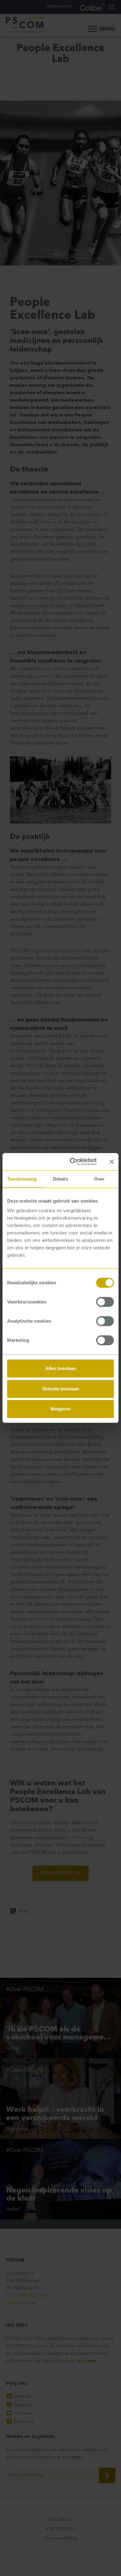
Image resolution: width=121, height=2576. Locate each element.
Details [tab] (61, 1179)
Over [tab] (99, 1179)
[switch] (105, 1302)
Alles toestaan (61, 1368)
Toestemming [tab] (22, 1179)
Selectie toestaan (61, 1389)
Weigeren (60, 1409)
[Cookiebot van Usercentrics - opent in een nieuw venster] (72, 1162)
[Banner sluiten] (112, 1162)
